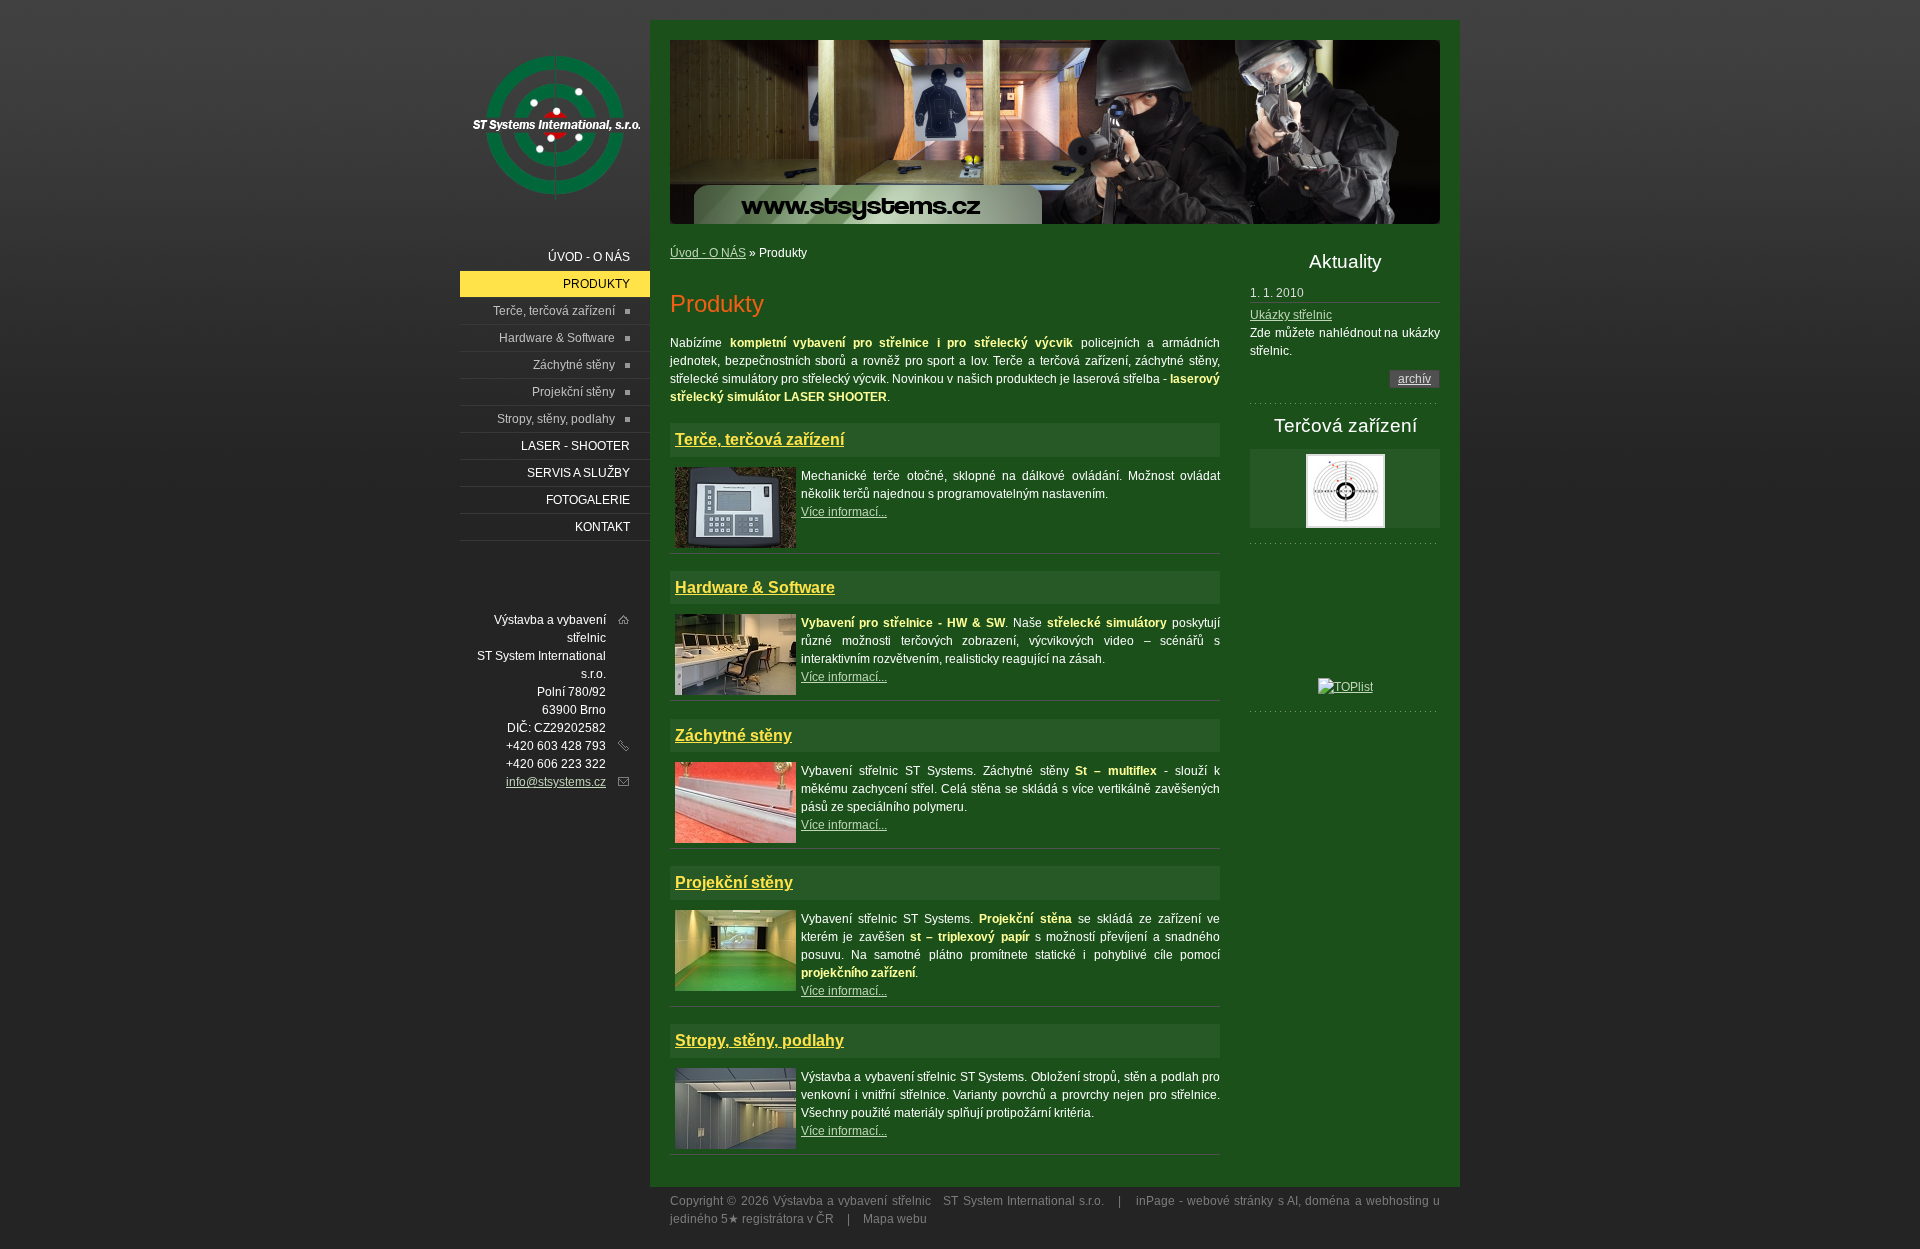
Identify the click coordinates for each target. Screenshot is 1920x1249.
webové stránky (1230, 1201)
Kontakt (602, 527)
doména (1327, 1201)
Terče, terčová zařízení (759, 439)
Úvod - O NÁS (708, 253)
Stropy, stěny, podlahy (759, 1040)
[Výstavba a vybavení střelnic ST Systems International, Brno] (577, 128)
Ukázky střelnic (1291, 315)
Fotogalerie (588, 500)
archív (1414, 379)
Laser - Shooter (575, 446)
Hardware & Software (755, 587)
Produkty (596, 284)
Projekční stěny (734, 882)
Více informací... (844, 512)
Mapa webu (895, 1219)
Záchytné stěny (733, 735)
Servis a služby (578, 473)
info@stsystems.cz (556, 782)
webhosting (1397, 1201)
